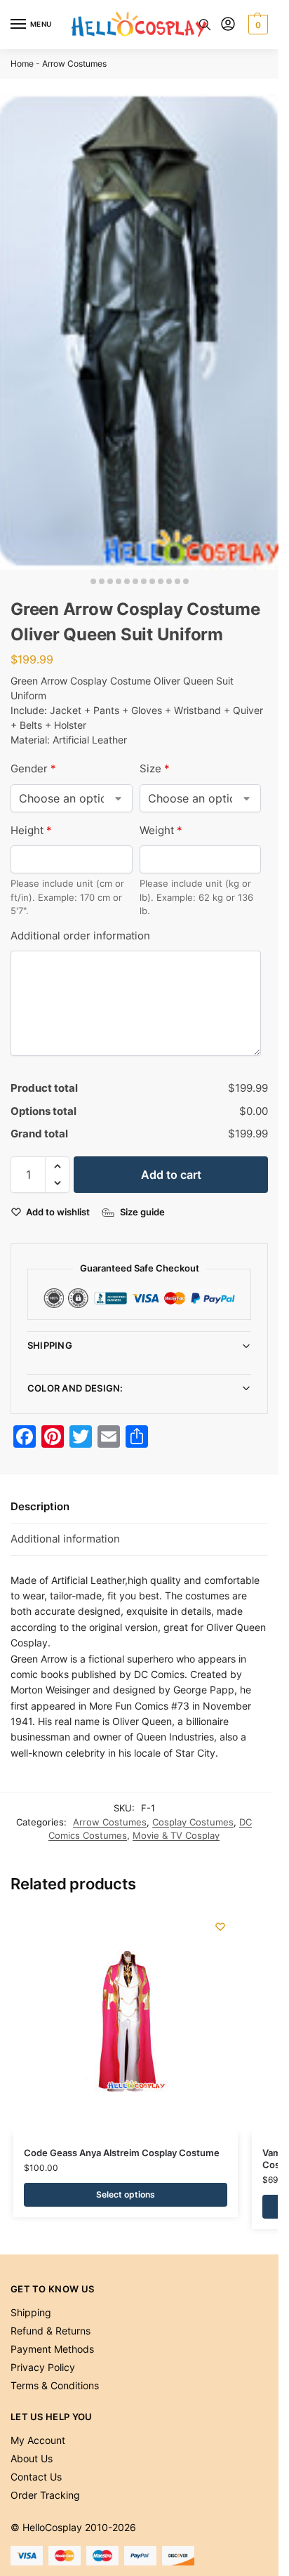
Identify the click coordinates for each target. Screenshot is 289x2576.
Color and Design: (75, 1388)
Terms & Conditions (55, 2385)
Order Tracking (45, 2495)
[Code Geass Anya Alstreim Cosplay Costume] (126, 2021)
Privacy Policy (43, 2367)
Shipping (50, 1345)
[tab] (139, 1507)
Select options (126, 2194)
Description (40, 1506)
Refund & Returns (51, 2331)
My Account (38, 2440)
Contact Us (36, 2477)
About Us (32, 2458)
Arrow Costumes (74, 64)
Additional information (65, 1539)
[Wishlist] (220, 1927)
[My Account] (228, 25)
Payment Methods (52, 2349)
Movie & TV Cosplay (176, 1835)
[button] (256, 25)
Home (22, 64)
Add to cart (171, 1175)
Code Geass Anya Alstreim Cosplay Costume (122, 2153)
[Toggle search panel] (205, 25)
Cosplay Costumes (193, 1822)
